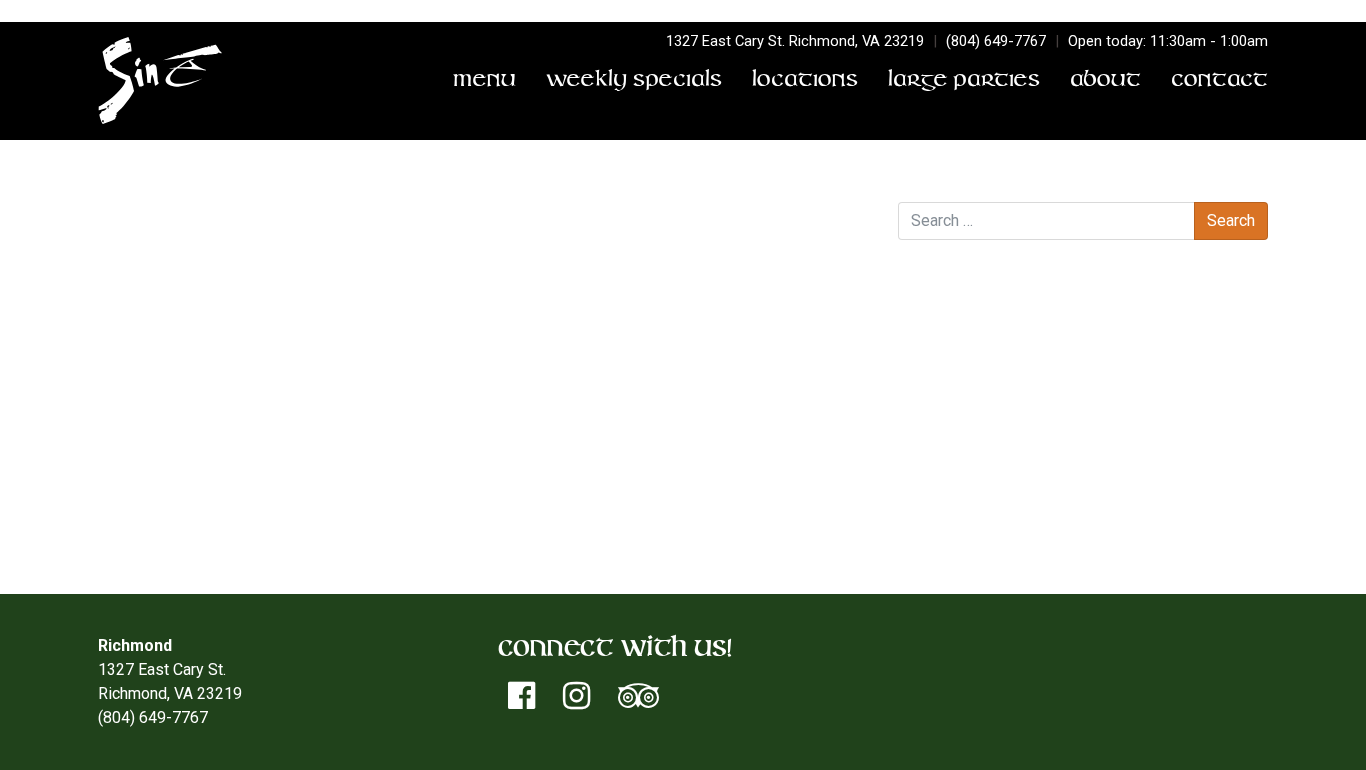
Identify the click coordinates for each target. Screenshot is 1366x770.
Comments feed (994, 511)
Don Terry (509, 233)
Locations (805, 81)
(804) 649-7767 (996, 41)
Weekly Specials (634, 81)
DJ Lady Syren (809, 257)
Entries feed (981, 487)
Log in (959, 463)
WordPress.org (991, 535)
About (1105, 81)
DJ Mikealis (148, 257)
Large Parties (964, 81)
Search (922, 181)
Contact (1219, 81)
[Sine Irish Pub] (161, 81)
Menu (484, 81)
